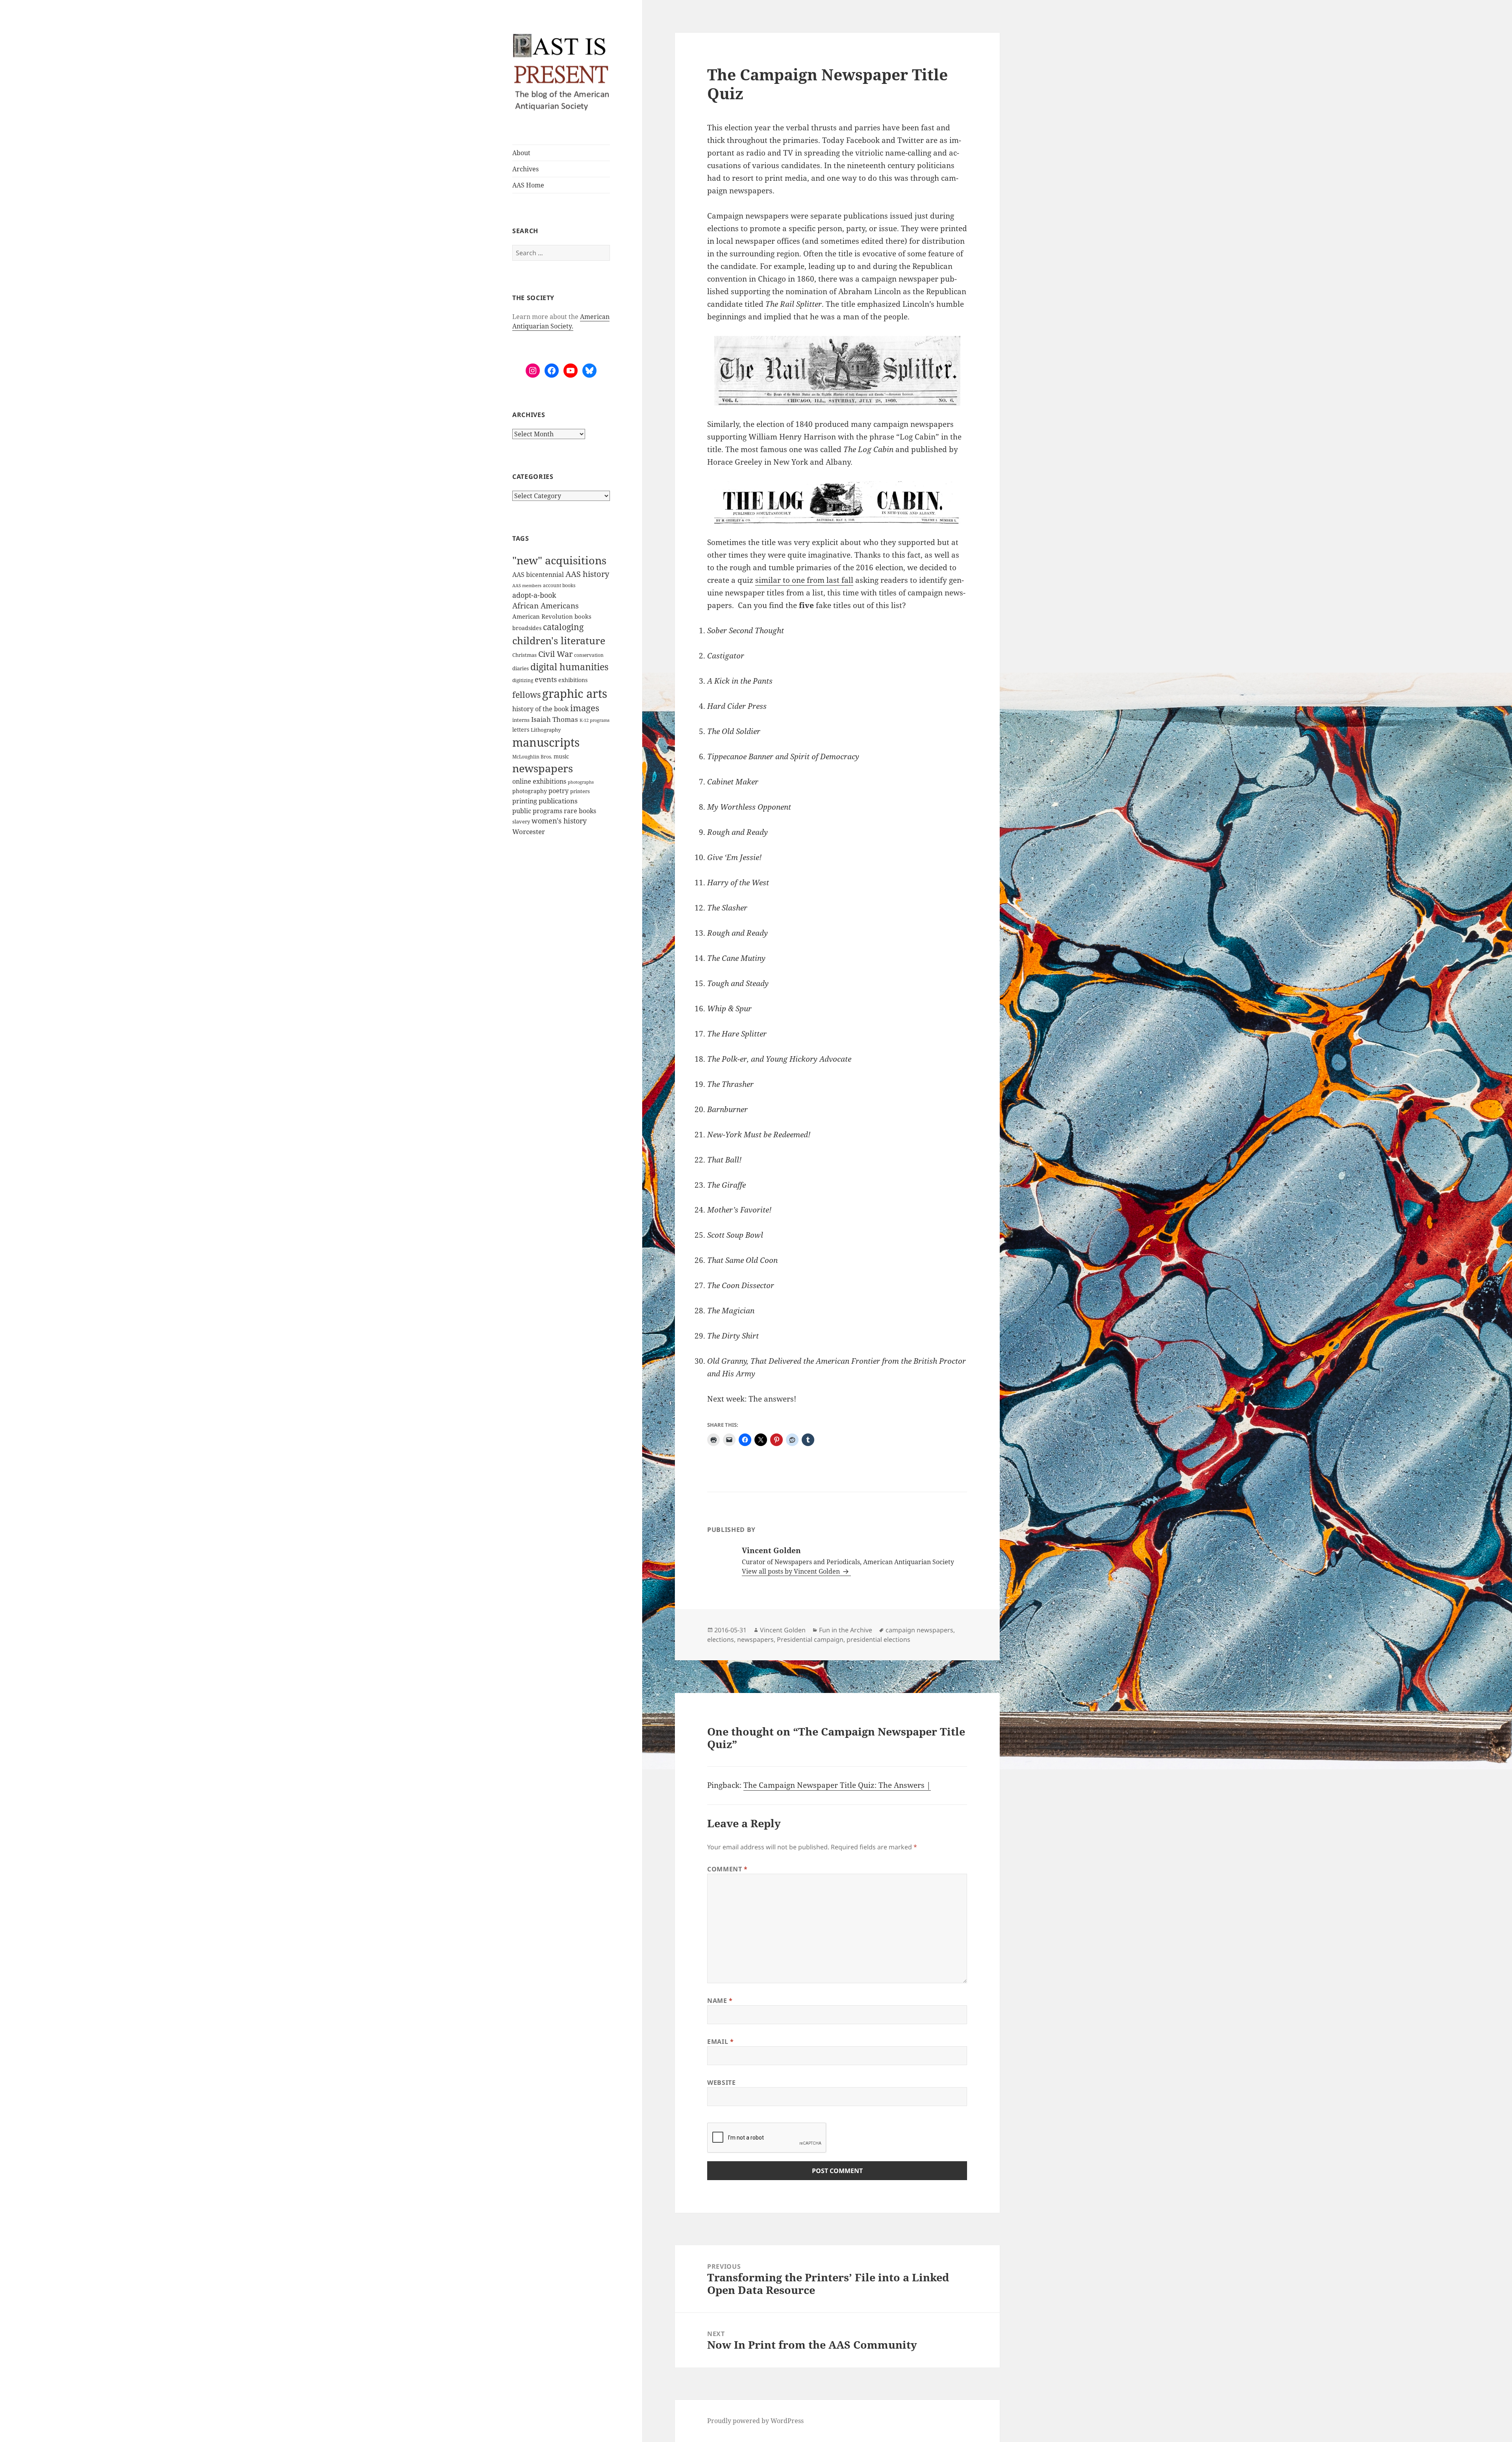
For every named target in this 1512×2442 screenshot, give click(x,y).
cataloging (563, 627)
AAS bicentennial (538, 575)
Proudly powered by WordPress (755, 2421)
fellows (526, 695)
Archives (525, 169)
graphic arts (575, 693)
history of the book (540, 709)
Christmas (524, 655)
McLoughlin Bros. (532, 757)
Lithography (546, 730)
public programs (537, 811)
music (561, 756)
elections (721, 1639)
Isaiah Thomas (555, 719)
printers (580, 791)
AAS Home (528, 185)
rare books (580, 811)
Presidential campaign (810, 1639)
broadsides (527, 628)
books (583, 616)
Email (720, 2041)
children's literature (559, 640)
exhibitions (573, 680)
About (521, 153)
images (585, 708)
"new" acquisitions (559, 560)
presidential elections (878, 1639)
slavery (521, 821)
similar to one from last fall (804, 580)
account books (559, 585)
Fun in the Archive (846, 1630)
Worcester (529, 832)
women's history (559, 821)
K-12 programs (595, 720)
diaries (521, 668)
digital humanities (569, 667)
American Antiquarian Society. (561, 321)
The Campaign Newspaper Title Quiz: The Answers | (837, 1785)
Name (720, 2001)
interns (521, 720)
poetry (559, 791)
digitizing (523, 680)
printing (525, 801)
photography (530, 791)
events (546, 679)
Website (721, 2082)
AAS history (587, 574)
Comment (727, 1869)
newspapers (543, 768)
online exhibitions (539, 781)
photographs (581, 782)
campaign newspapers (919, 1630)
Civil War (555, 654)
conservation (589, 655)
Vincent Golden (783, 1630)
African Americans (546, 606)
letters (521, 730)
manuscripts (546, 742)
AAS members (527, 585)
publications (558, 801)
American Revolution (543, 616)
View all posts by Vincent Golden (792, 1571)
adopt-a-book (534, 595)
